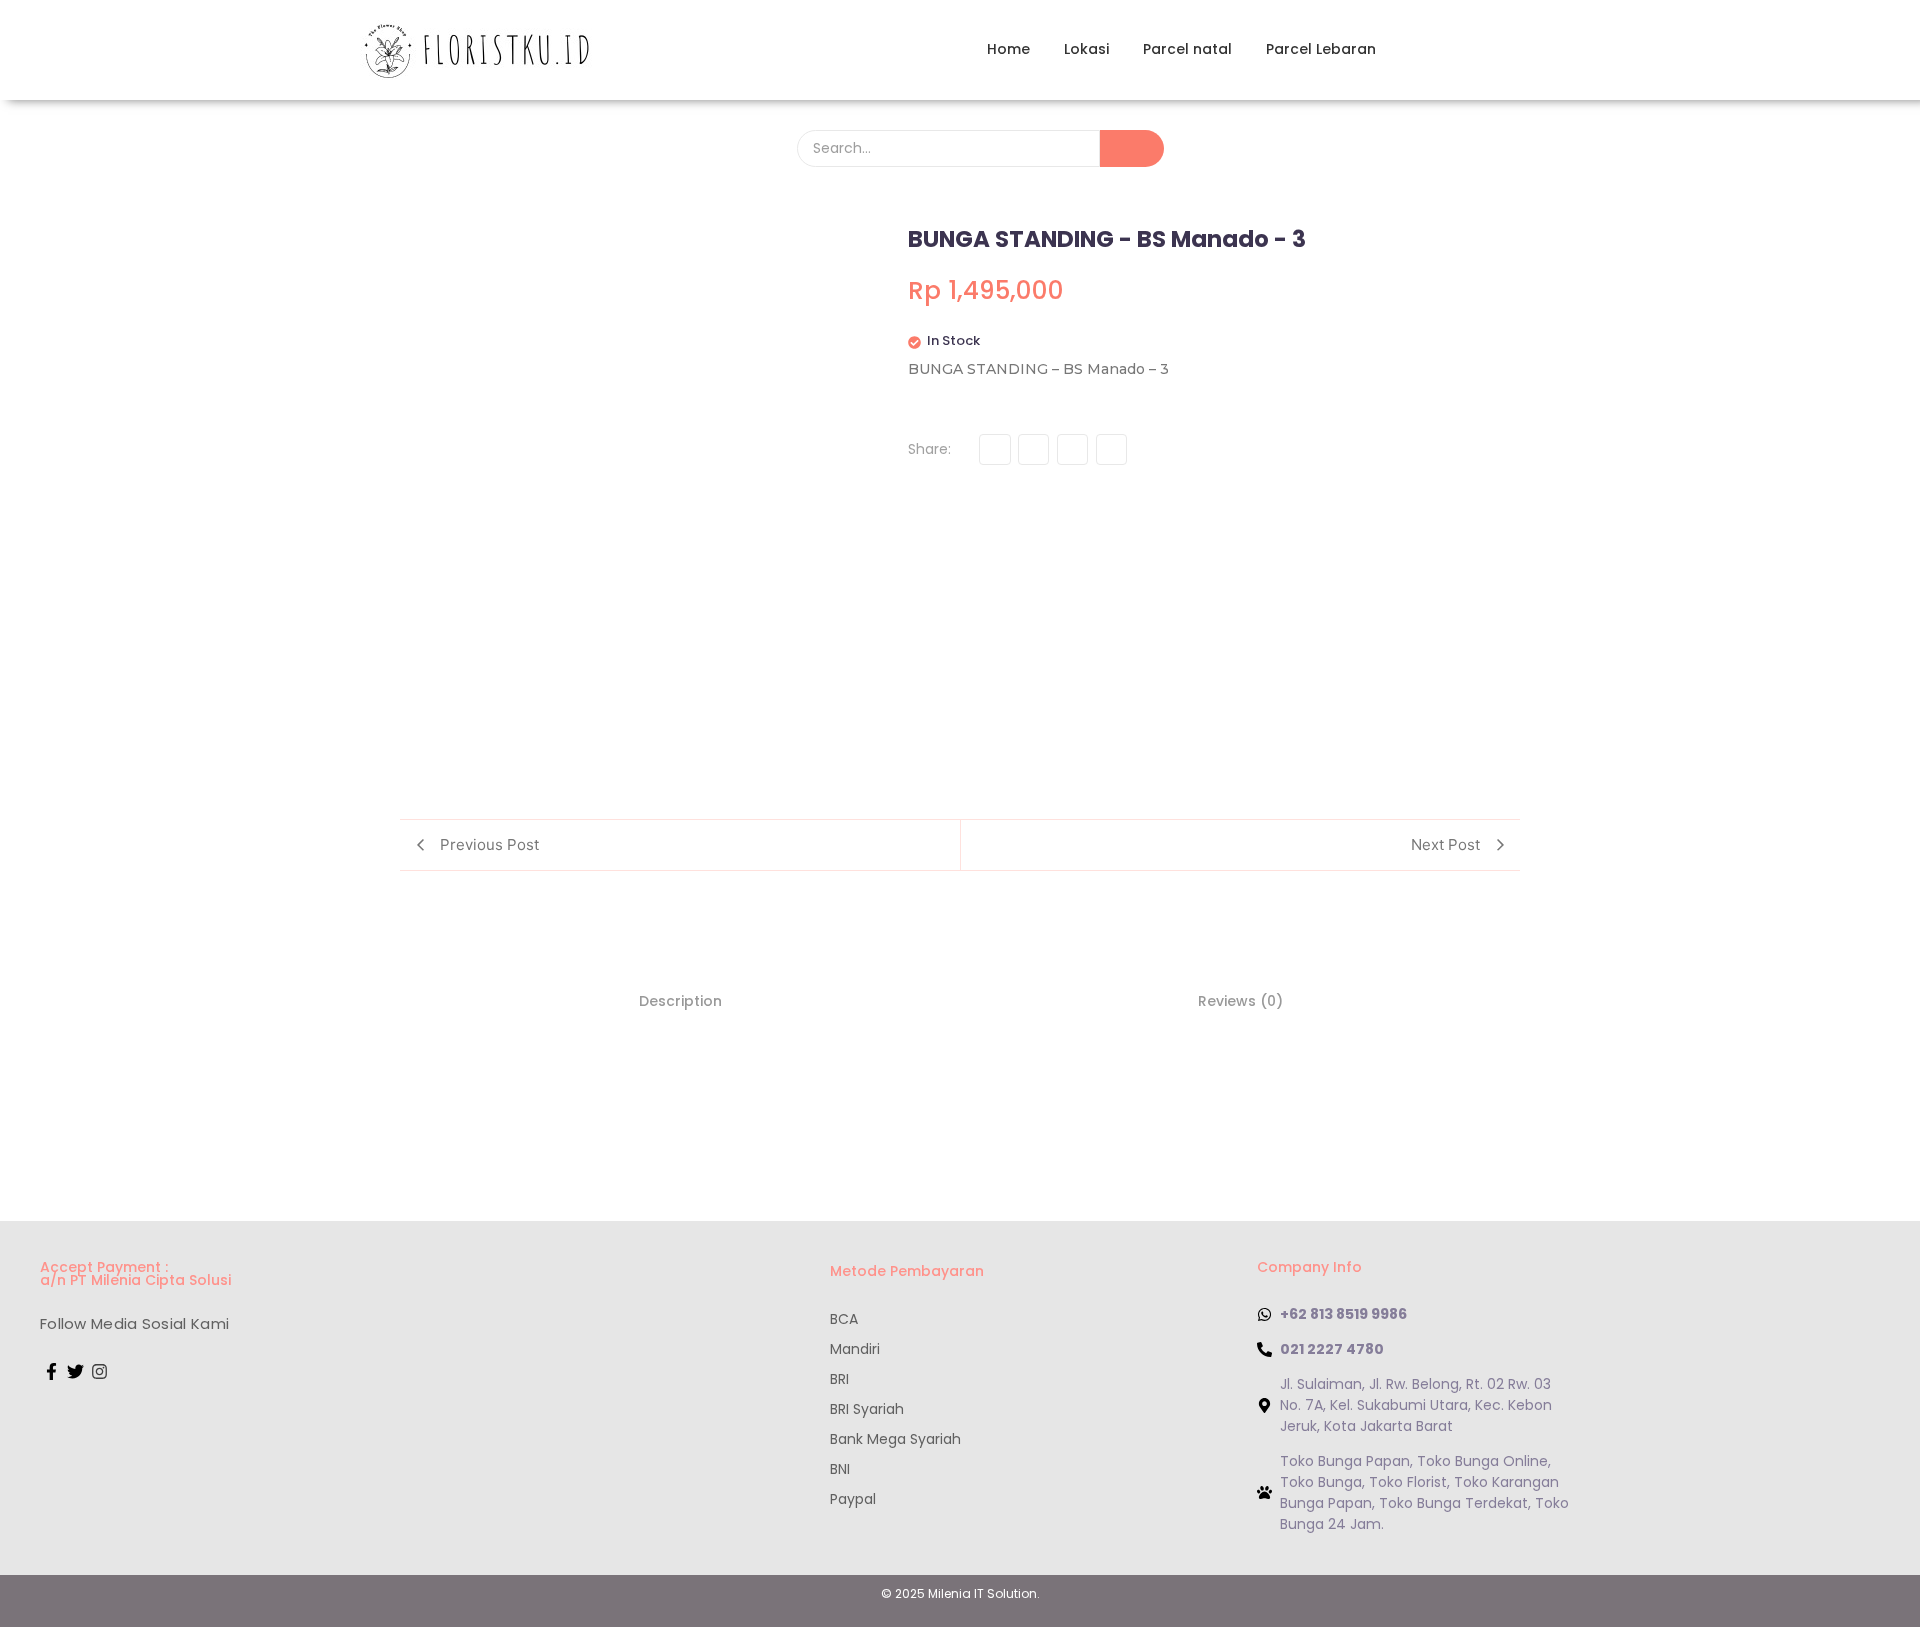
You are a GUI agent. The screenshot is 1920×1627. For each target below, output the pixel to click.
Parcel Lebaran (1321, 49)
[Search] (1132, 148)
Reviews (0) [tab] (1240, 1001)
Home (1008, 49)
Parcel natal (1187, 49)
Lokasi (1086, 49)
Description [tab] (680, 1001)
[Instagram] (100, 1372)
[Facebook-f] (52, 1372)
